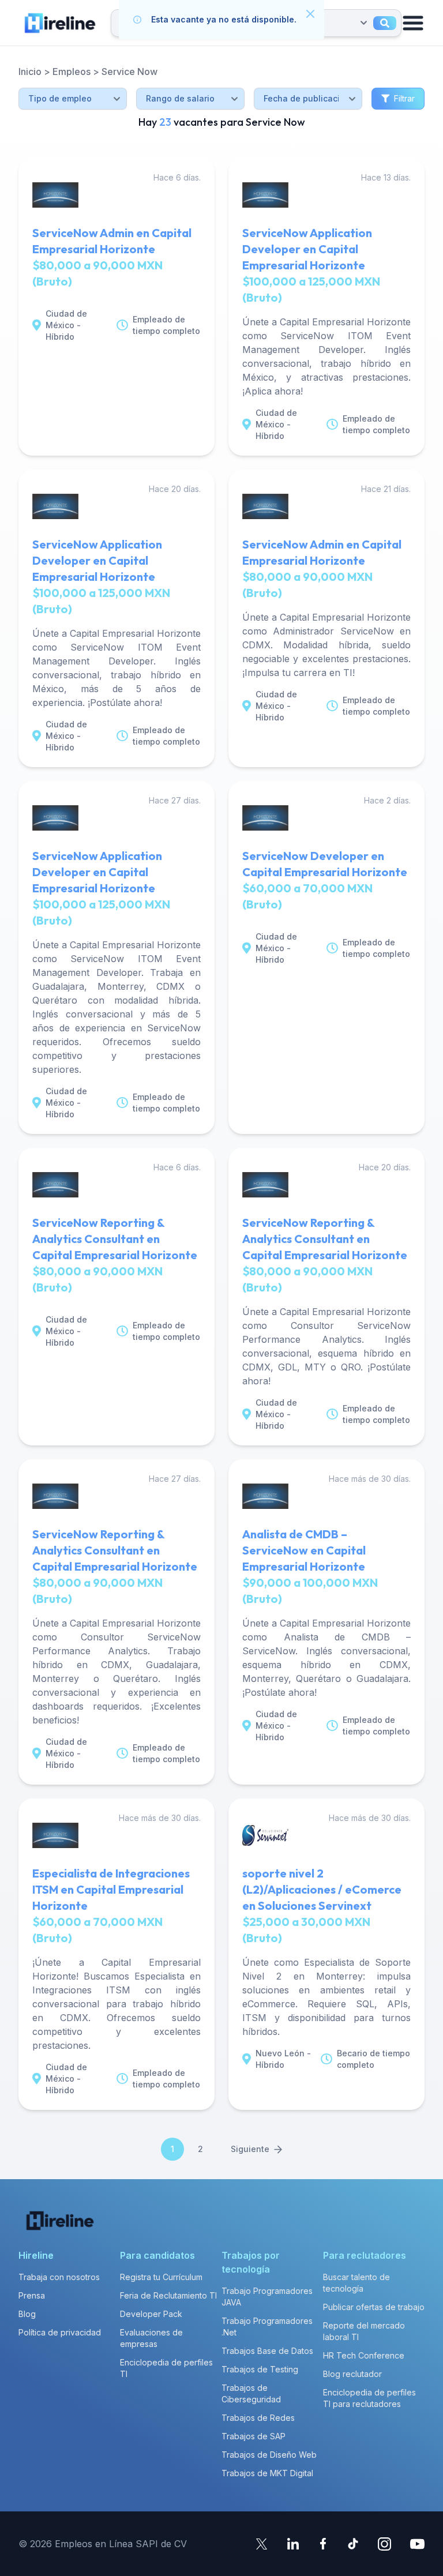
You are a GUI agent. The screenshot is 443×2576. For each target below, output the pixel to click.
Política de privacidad (60, 2332)
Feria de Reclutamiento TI (168, 2295)
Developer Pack (151, 2314)
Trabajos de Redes (258, 2418)
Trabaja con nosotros (59, 2277)
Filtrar (404, 98)
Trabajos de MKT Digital (267, 2473)
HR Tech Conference (364, 2355)
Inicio (30, 72)
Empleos (72, 72)
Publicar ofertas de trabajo (374, 2307)
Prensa (32, 2295)
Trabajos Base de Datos (267, 2351)
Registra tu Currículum (161, 2277)
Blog (27, 2314)
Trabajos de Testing (260, 2369)
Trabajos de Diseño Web (269, 2455)
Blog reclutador (352, 2374)
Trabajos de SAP (254, 2436)
